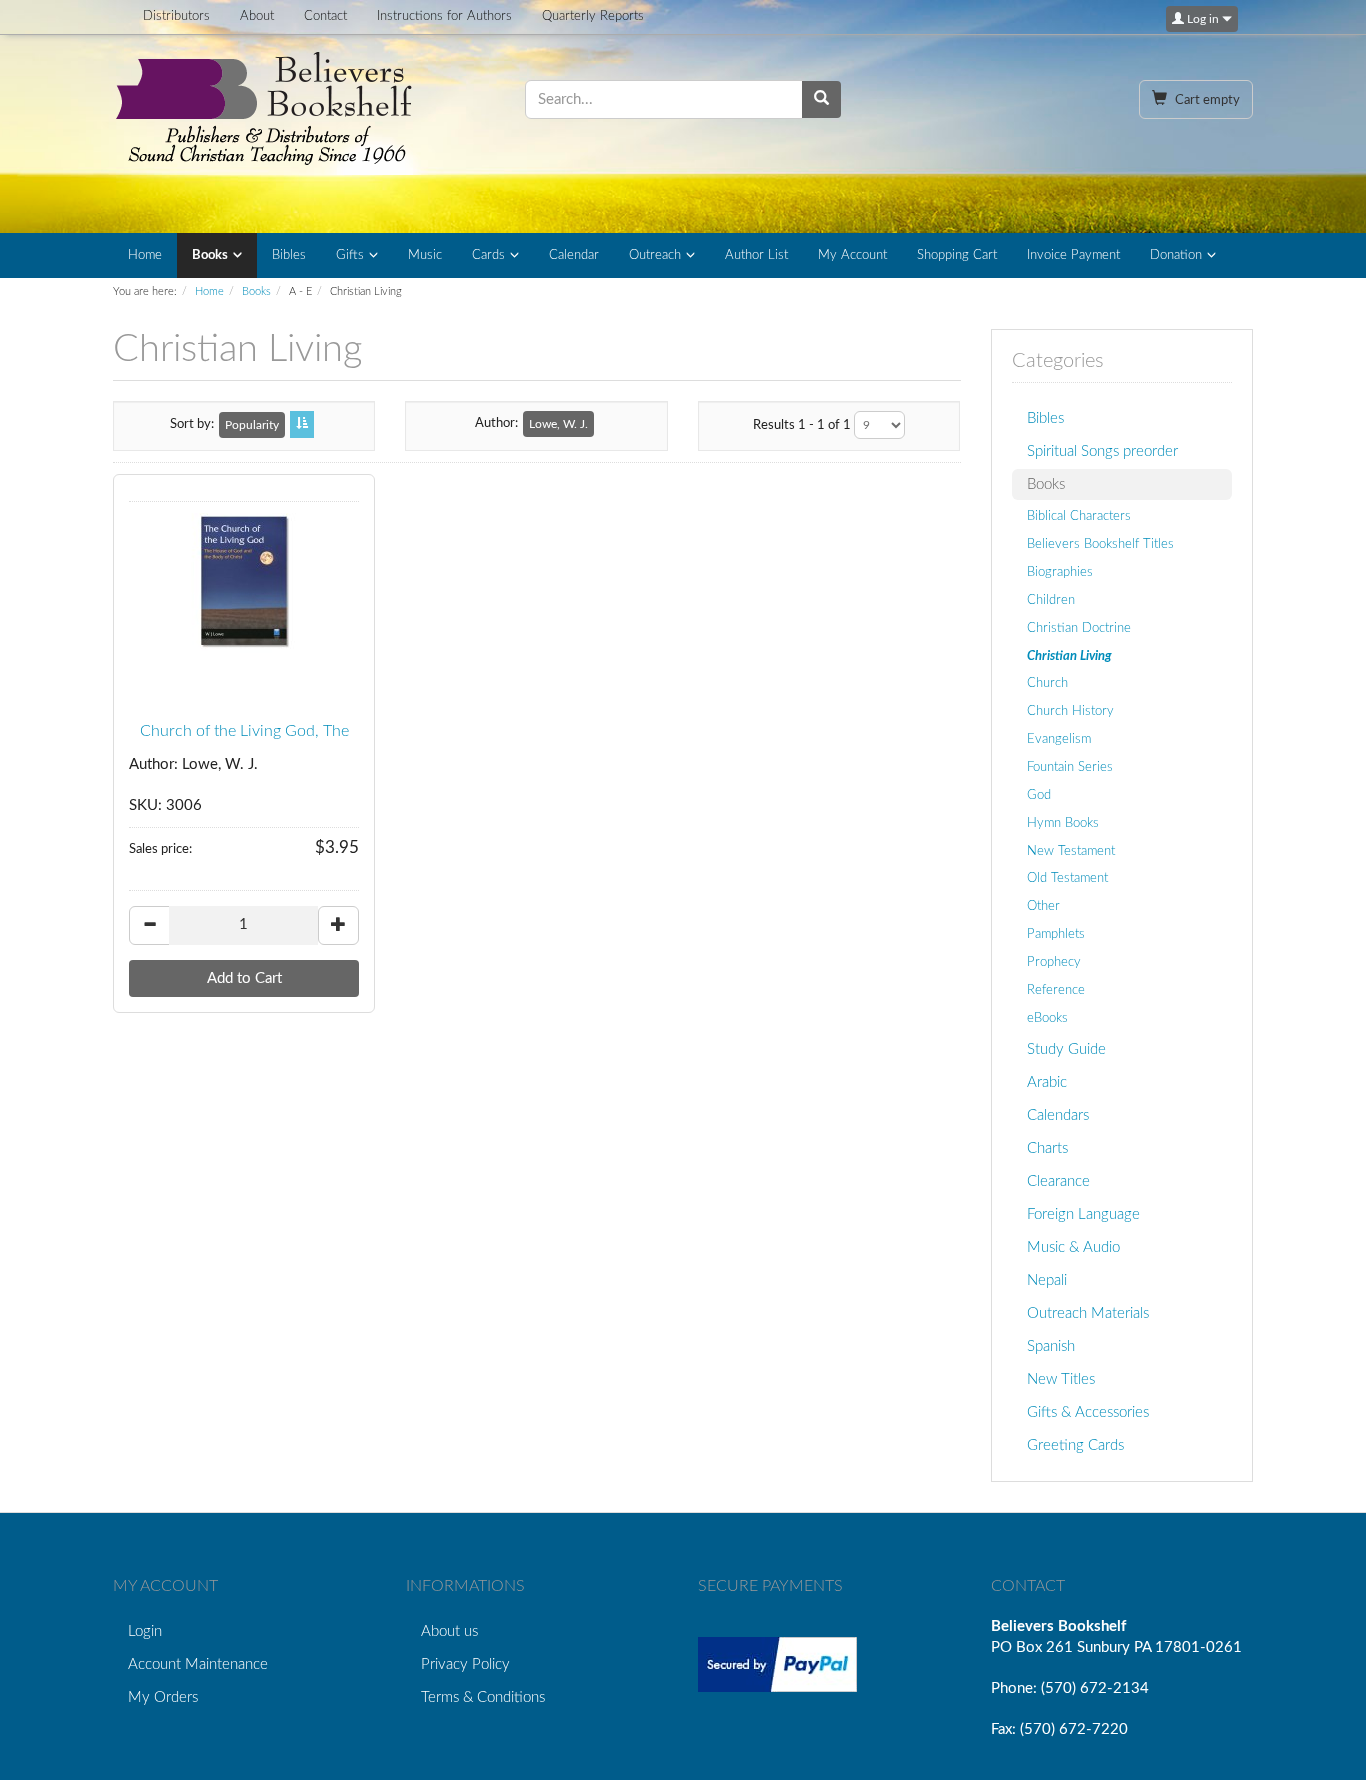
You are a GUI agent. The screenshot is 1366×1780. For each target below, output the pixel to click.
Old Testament (1067, 878)
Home (145, 255)
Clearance (1058, 1181)
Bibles (289, 255)
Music (425, 255)
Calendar (574, 255)
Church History (1070, 711)
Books (210, 255)
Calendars (1058, 1115)
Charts (1047, 1148)
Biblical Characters (1079, 516)
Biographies (1060, 572)
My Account (852, 255)
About (257, 16)
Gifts (350, 255)
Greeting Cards (1075, 1445)
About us (449, 1631)
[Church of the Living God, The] (244, 583)
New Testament (1071, 851)
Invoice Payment (1073, 255)
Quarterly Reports (593, 16)
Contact (325, 16)
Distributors (176, 16)
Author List (756, 255)
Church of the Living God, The (244, 731)
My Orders (163, 1697)
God (1039, 795)
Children (1051, 600)
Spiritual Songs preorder (1102, 451)
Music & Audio (1073, 1247)
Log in (1203, 19)
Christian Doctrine (1079, 628)
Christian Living (1069, 656)
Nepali (1047, 1280)
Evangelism (1059, 739)
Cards (488, 255)
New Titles (1061, 1379)
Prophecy (1054, 962)
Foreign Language (1083, 1214)
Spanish (1051, 1346)
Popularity (252, 425)
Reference (1056, 990)
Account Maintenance (198, 1664)
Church (1047, 683)
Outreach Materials (1088, 1313)
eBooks (1047, 1018)
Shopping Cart (957, 255)
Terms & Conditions (483, 1697)
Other (1043, 906)
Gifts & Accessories (1088, 1412)
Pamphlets (1056, 934)
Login (145, 1631)
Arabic (1047, 1082)
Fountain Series (1070, 767)
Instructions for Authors (444, 16)
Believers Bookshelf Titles (1100, 544)
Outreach (655, 255)
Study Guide (1066, 1049)
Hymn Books (1063, 823)
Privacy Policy (465, 1664)
